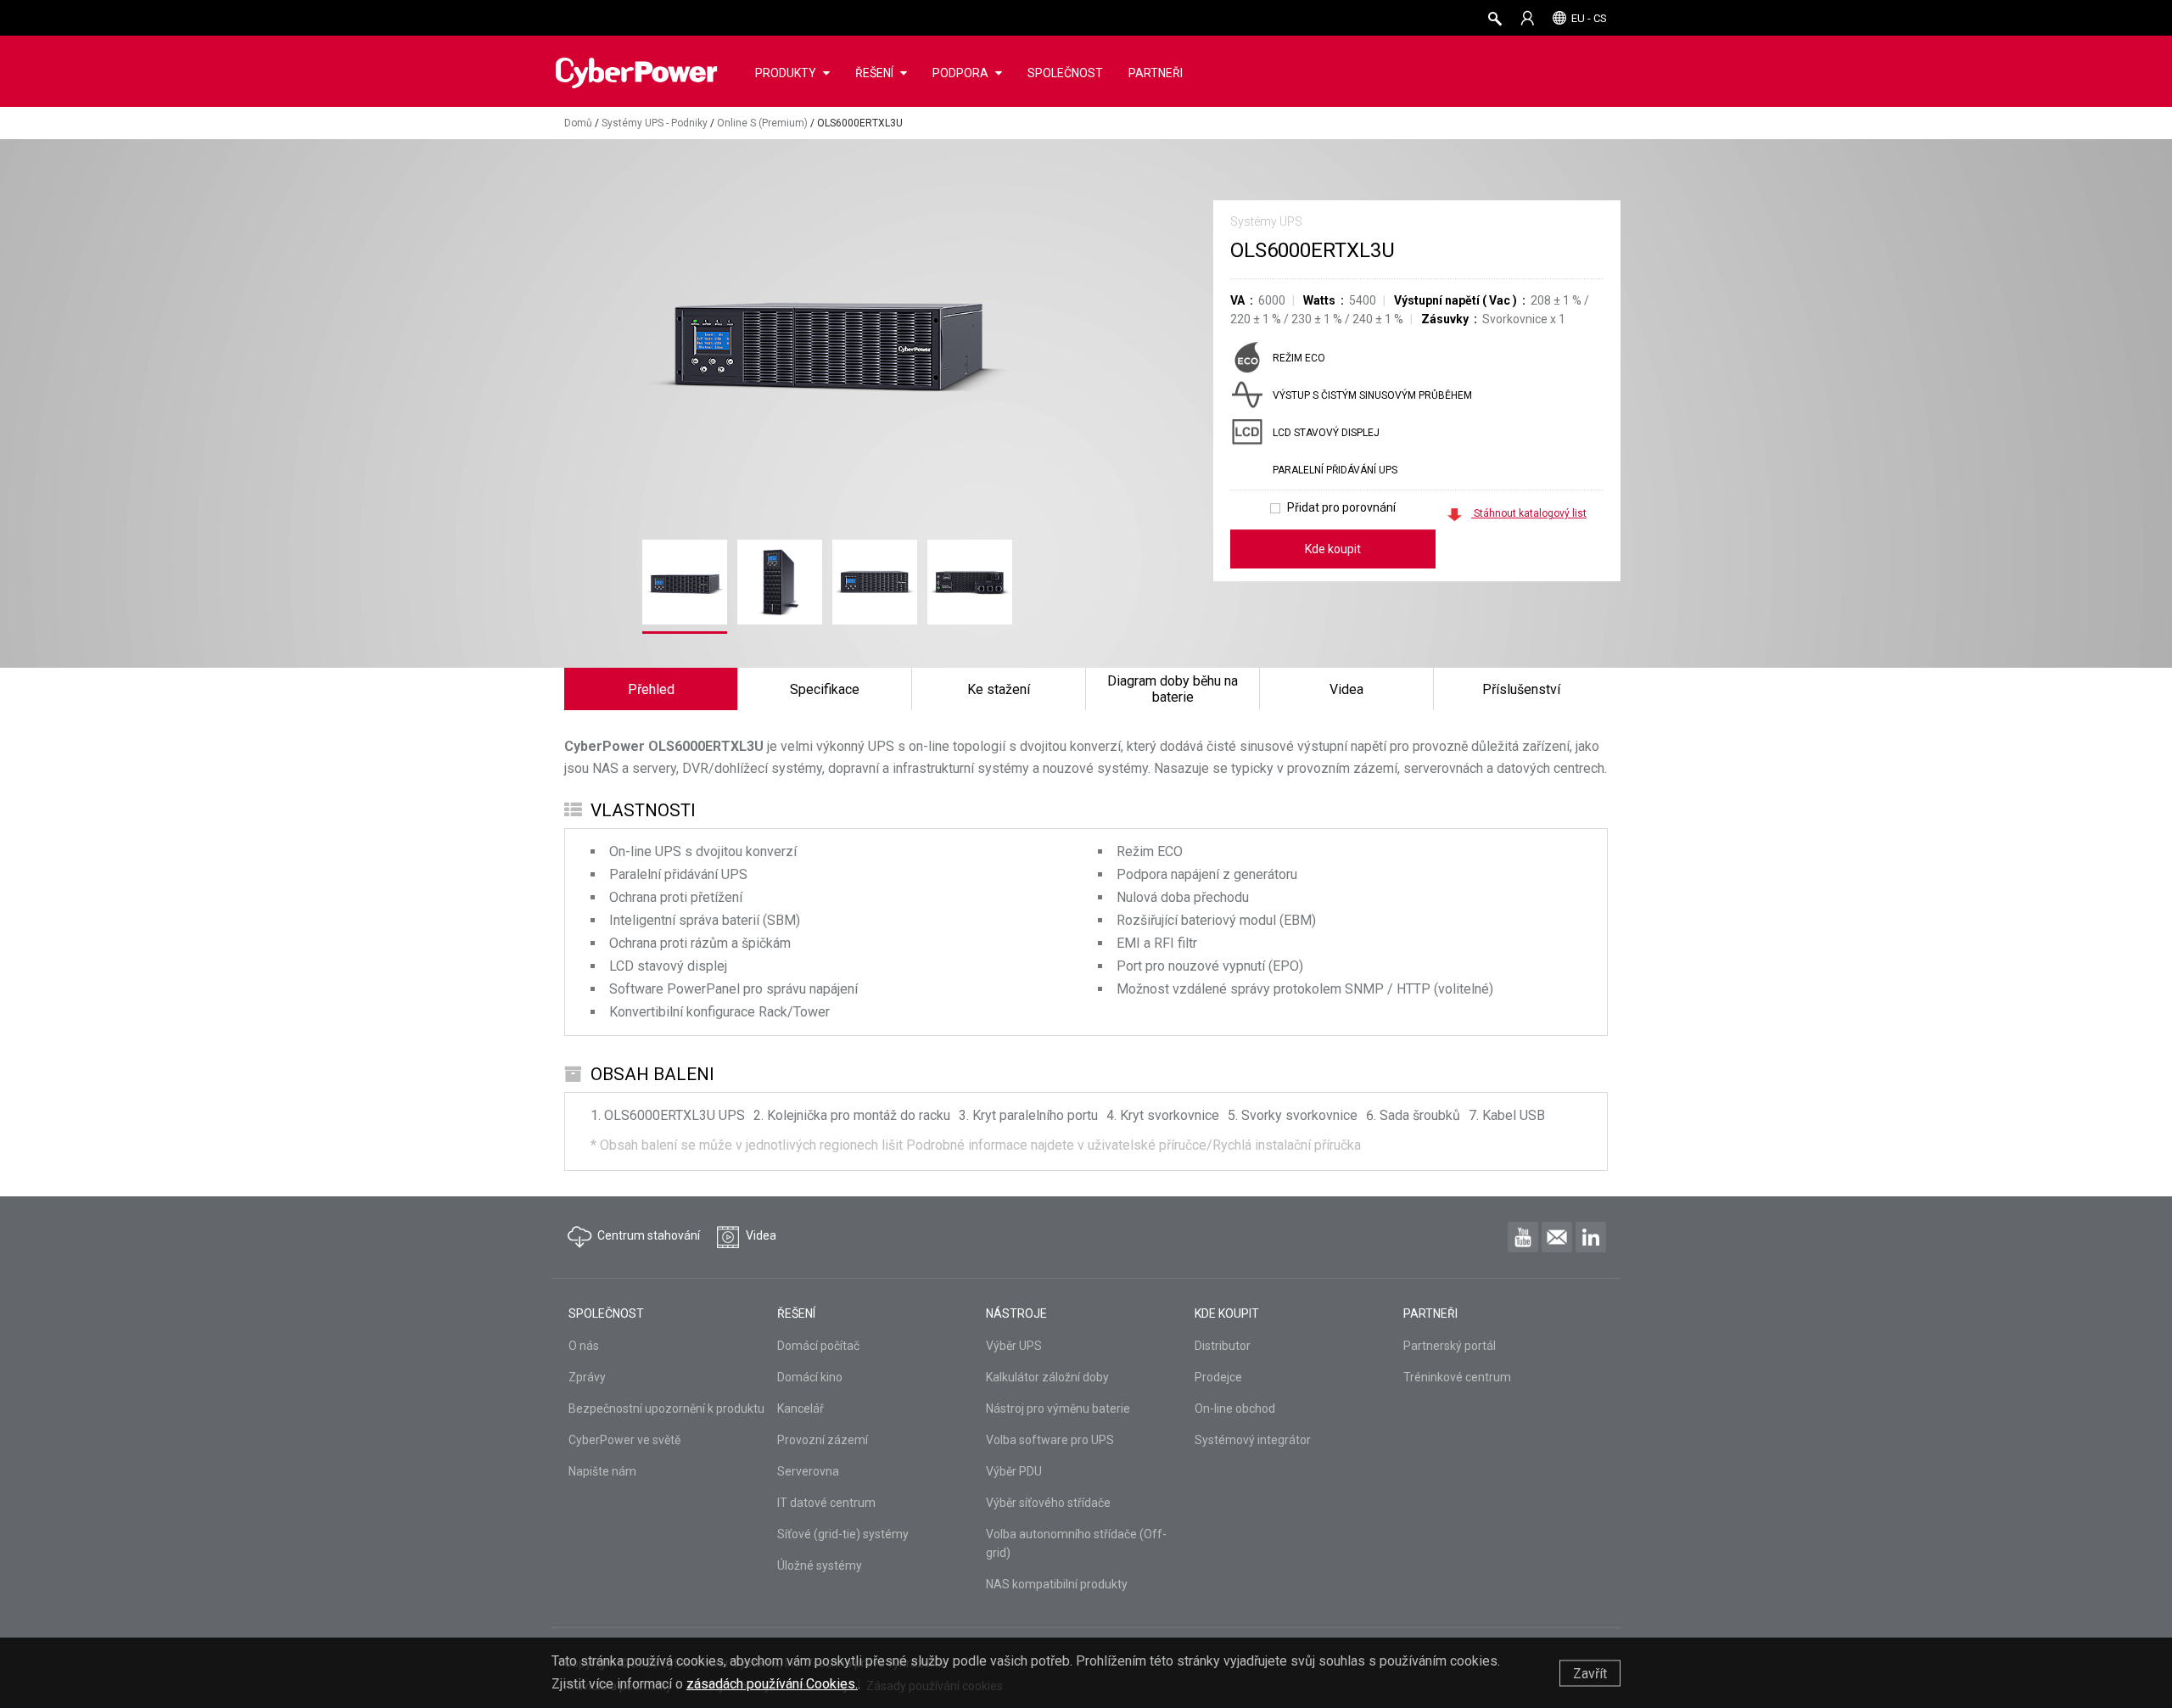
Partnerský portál (1450, 1346)
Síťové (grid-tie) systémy (843, 1534)
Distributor (1223, 1346)
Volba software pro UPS (1050, 1440)
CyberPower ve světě (624, 1440)
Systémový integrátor (1253, 1440)
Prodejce (1218, 1377)
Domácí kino (810, 1377)
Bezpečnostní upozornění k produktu (666, 1408)
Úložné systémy (820, 1565)
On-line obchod (1235, 1408)
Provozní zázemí (823, 1440)
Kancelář (801, 1408)
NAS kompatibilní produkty (1057, 1584)
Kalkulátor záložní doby (1047, 1377)
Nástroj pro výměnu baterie (1058, 1408)
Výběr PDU (1014, 1471)
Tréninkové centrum (1457, 1377)
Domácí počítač (818, 1346)
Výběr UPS (1014, 1346)
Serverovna (808, 1471)
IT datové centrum (826, 1503)
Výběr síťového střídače (1048, 1503)
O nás (584, 1346)
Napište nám (602, 1471)
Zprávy (587, 1377)
